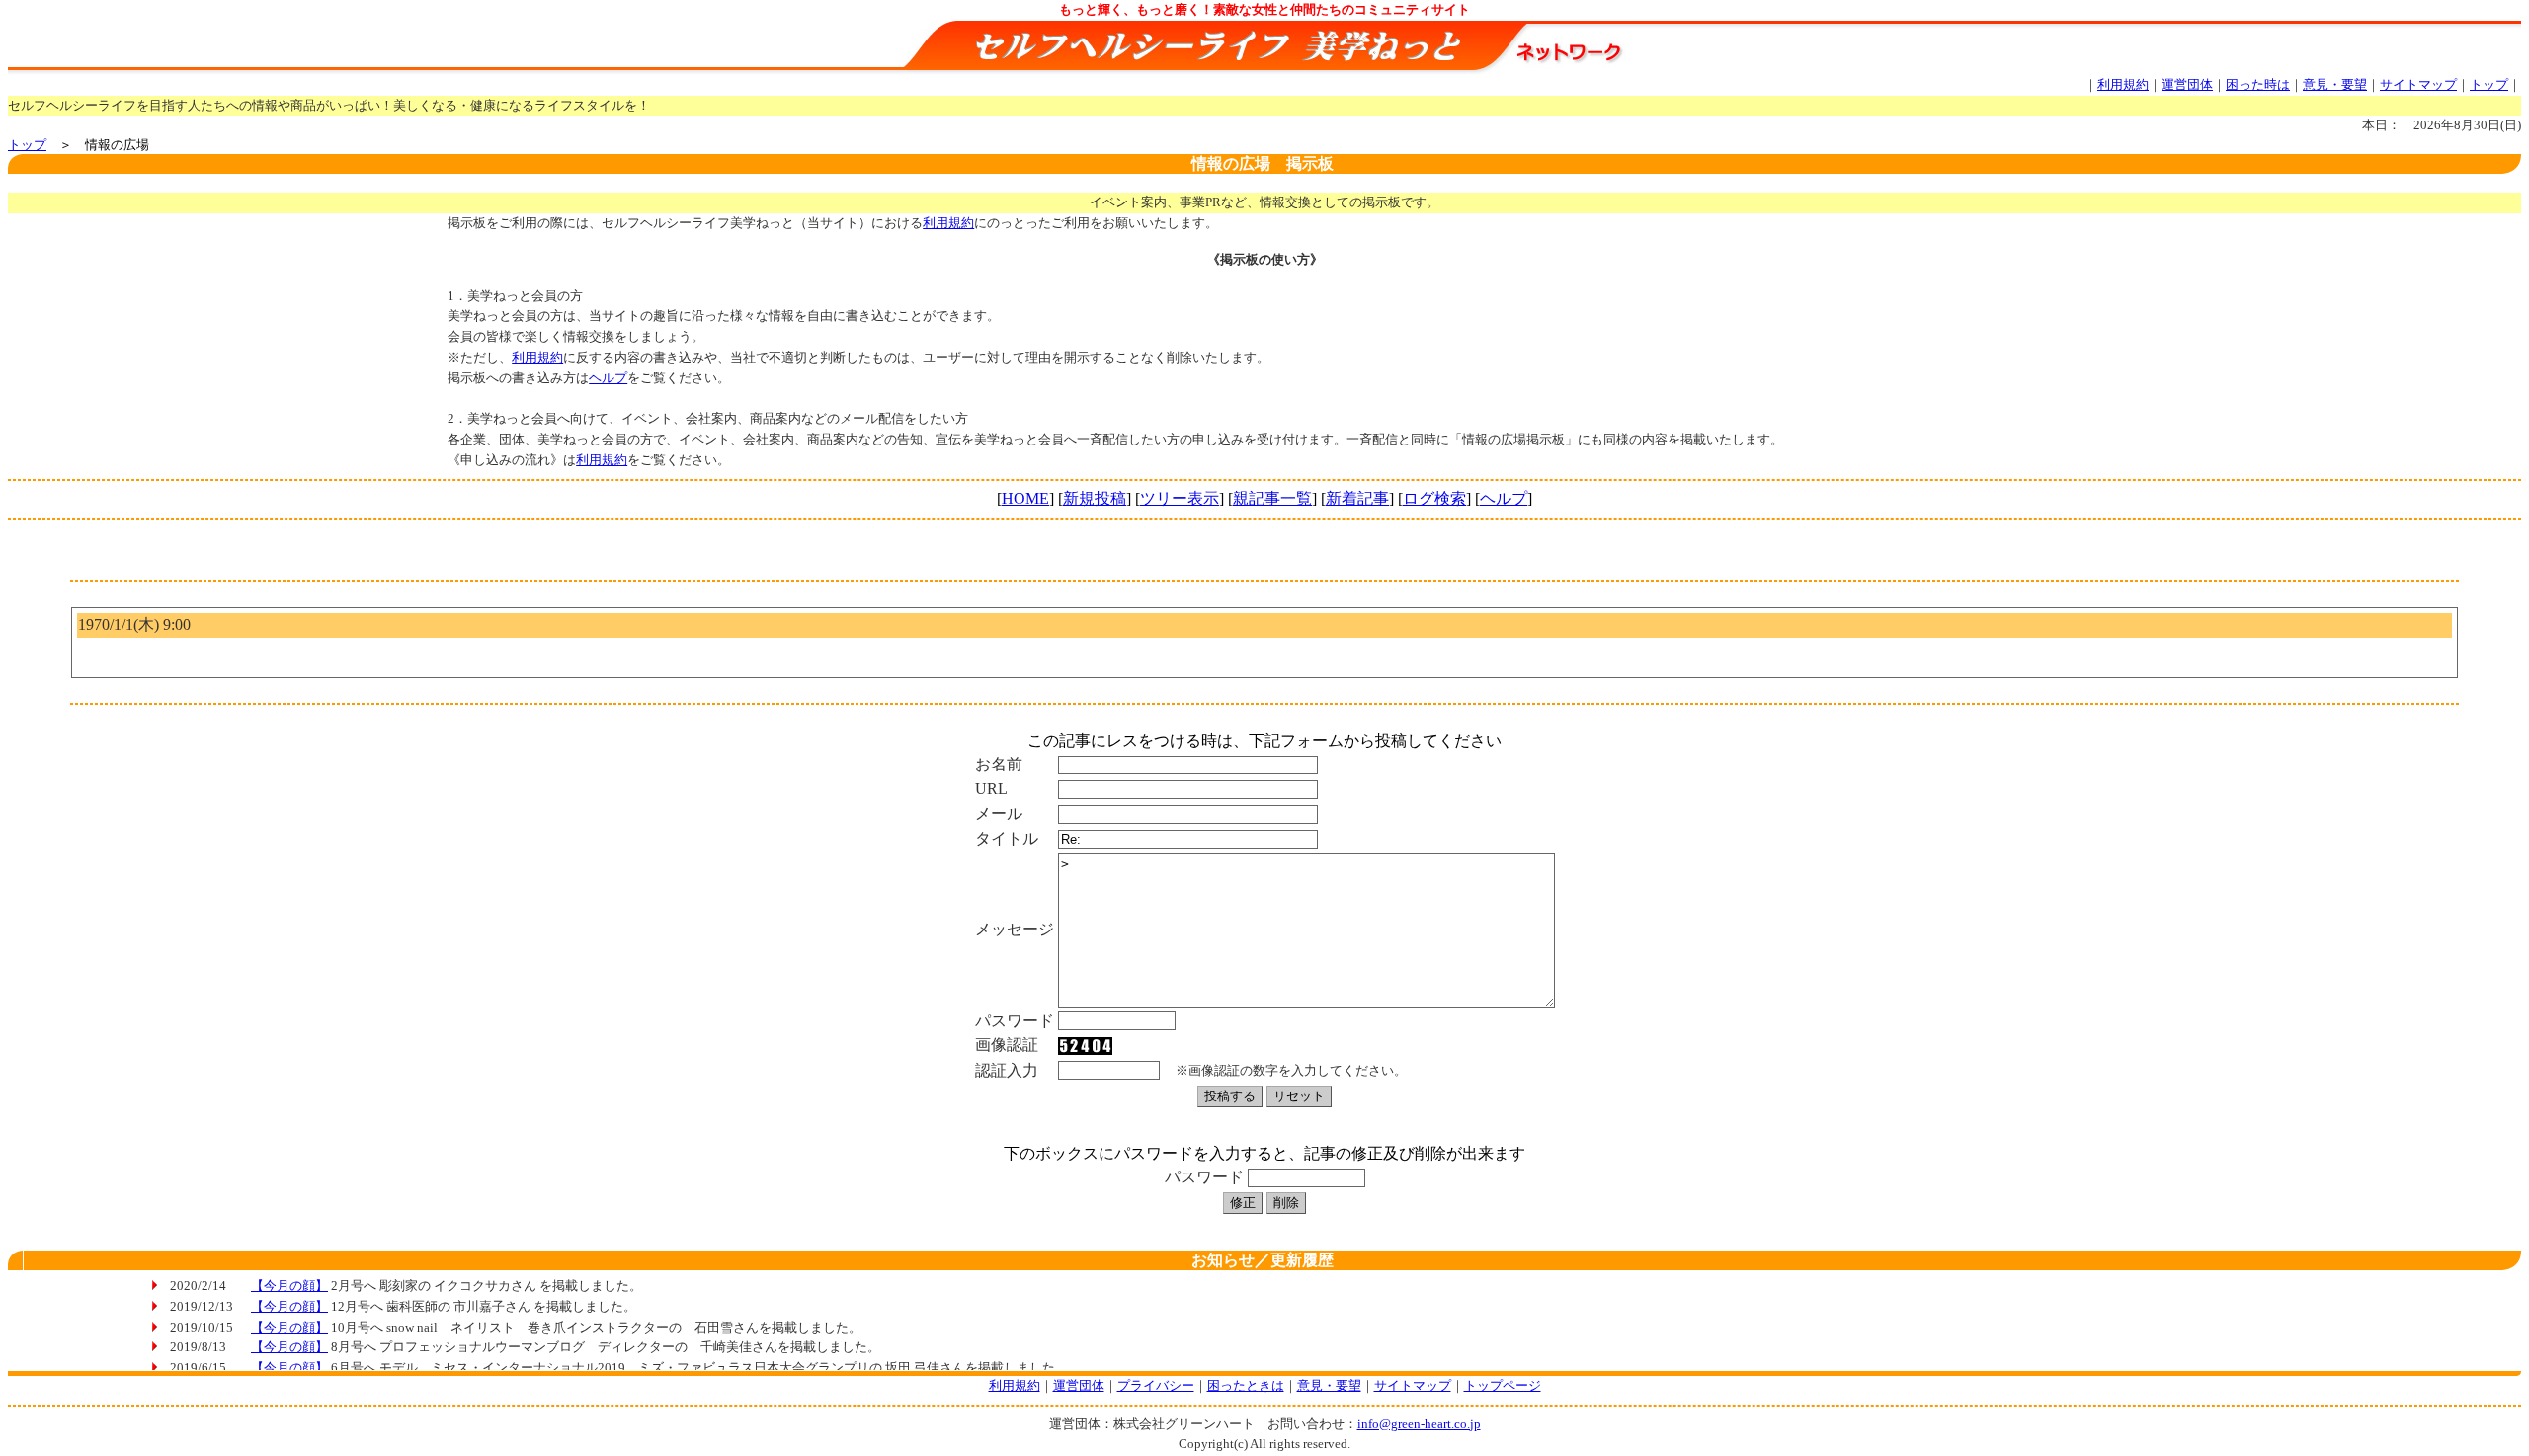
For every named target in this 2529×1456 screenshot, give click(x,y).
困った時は (2258, 84)
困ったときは (1246, 1385)
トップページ (1503, 1385)
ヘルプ (608, 378)
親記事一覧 (1272, 498)
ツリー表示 (1180, 498)
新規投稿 (1095, 498)
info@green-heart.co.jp (1419, 1424)
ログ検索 (1434, 498)
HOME (1025, 498)
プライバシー (1156, 1385)
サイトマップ (2418, 84)
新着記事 (1357, 498)
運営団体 (2187, 84)
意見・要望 (2335, 84)
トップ (2489, 84)
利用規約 (2123, 84)
